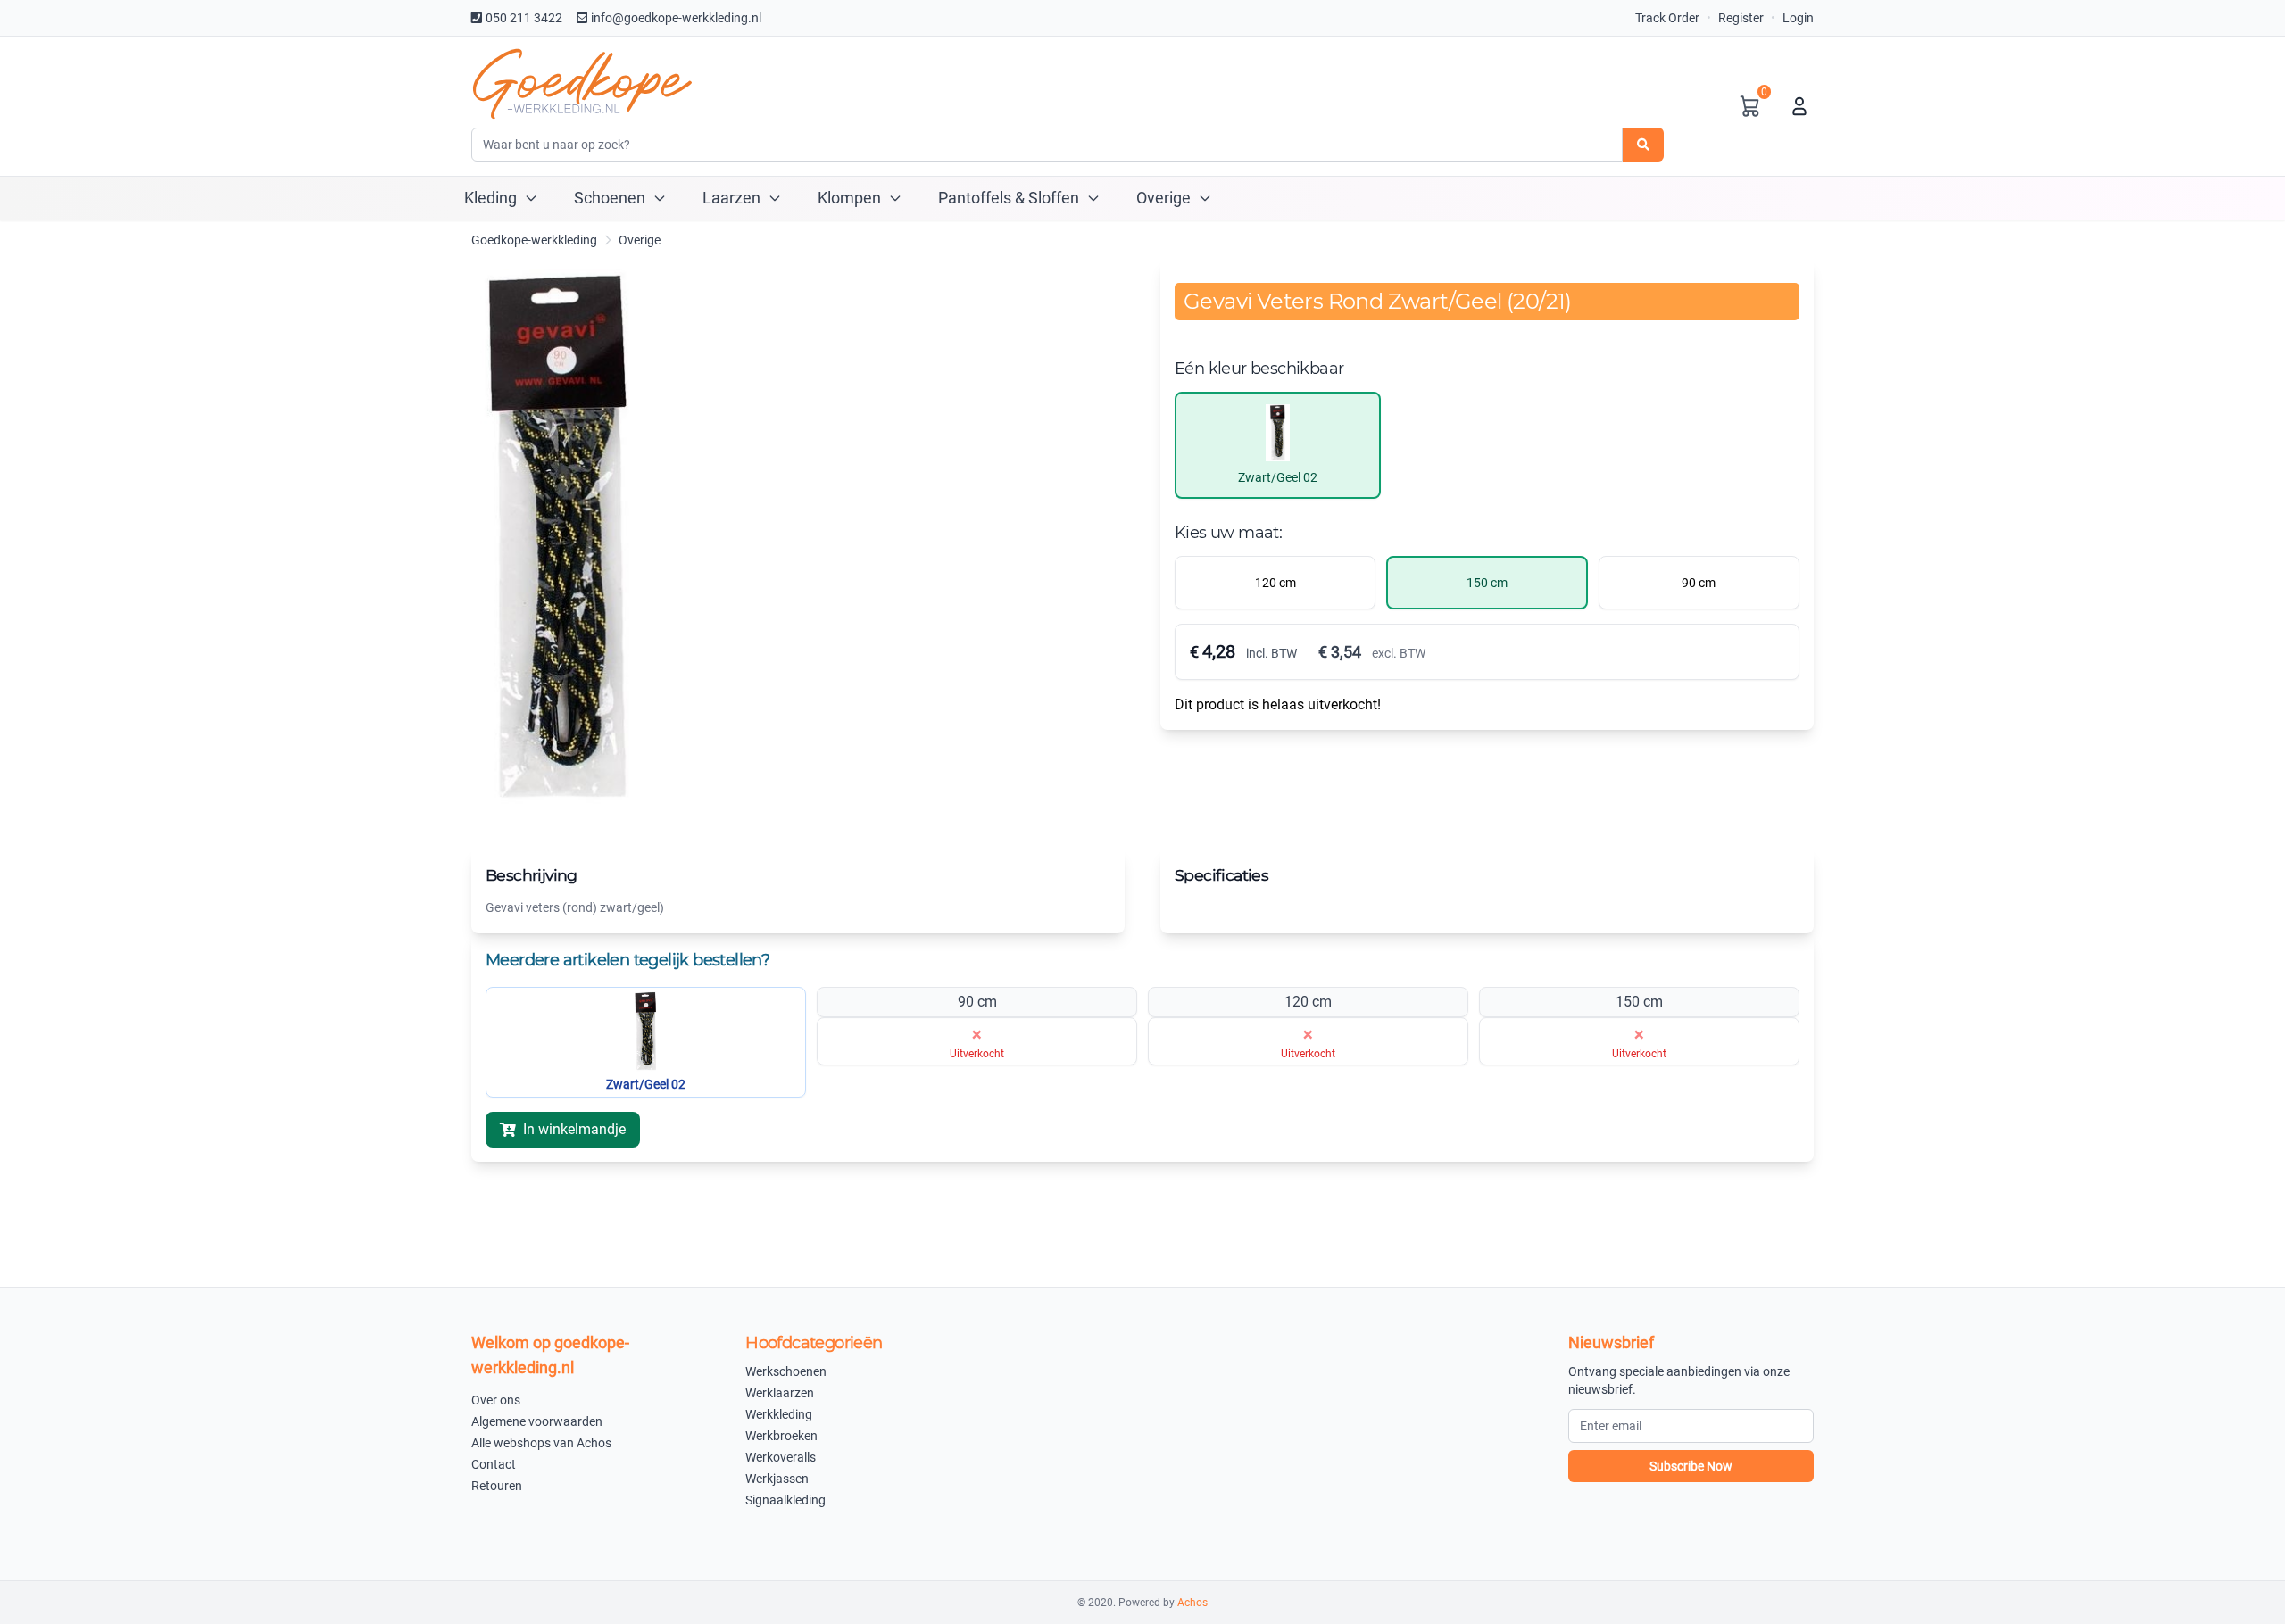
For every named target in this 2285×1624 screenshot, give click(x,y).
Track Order (1667, 18)
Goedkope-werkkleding (534, 240)
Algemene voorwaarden (537, 1421)
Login (1798, 18)
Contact (494, 1464)
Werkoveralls (781, 1457)
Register (1741, 18)
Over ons (496, 1400)
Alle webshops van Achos (541, 1443)
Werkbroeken (781, 1436)
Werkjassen (777, 1479)
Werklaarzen (780, 1393)
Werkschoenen (786, 1371)
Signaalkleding (785, 1500)
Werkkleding (779, 1414)
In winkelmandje (574, 1129)
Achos (1192, 1603)
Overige (640, 240)
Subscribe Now (1691, 1466)
